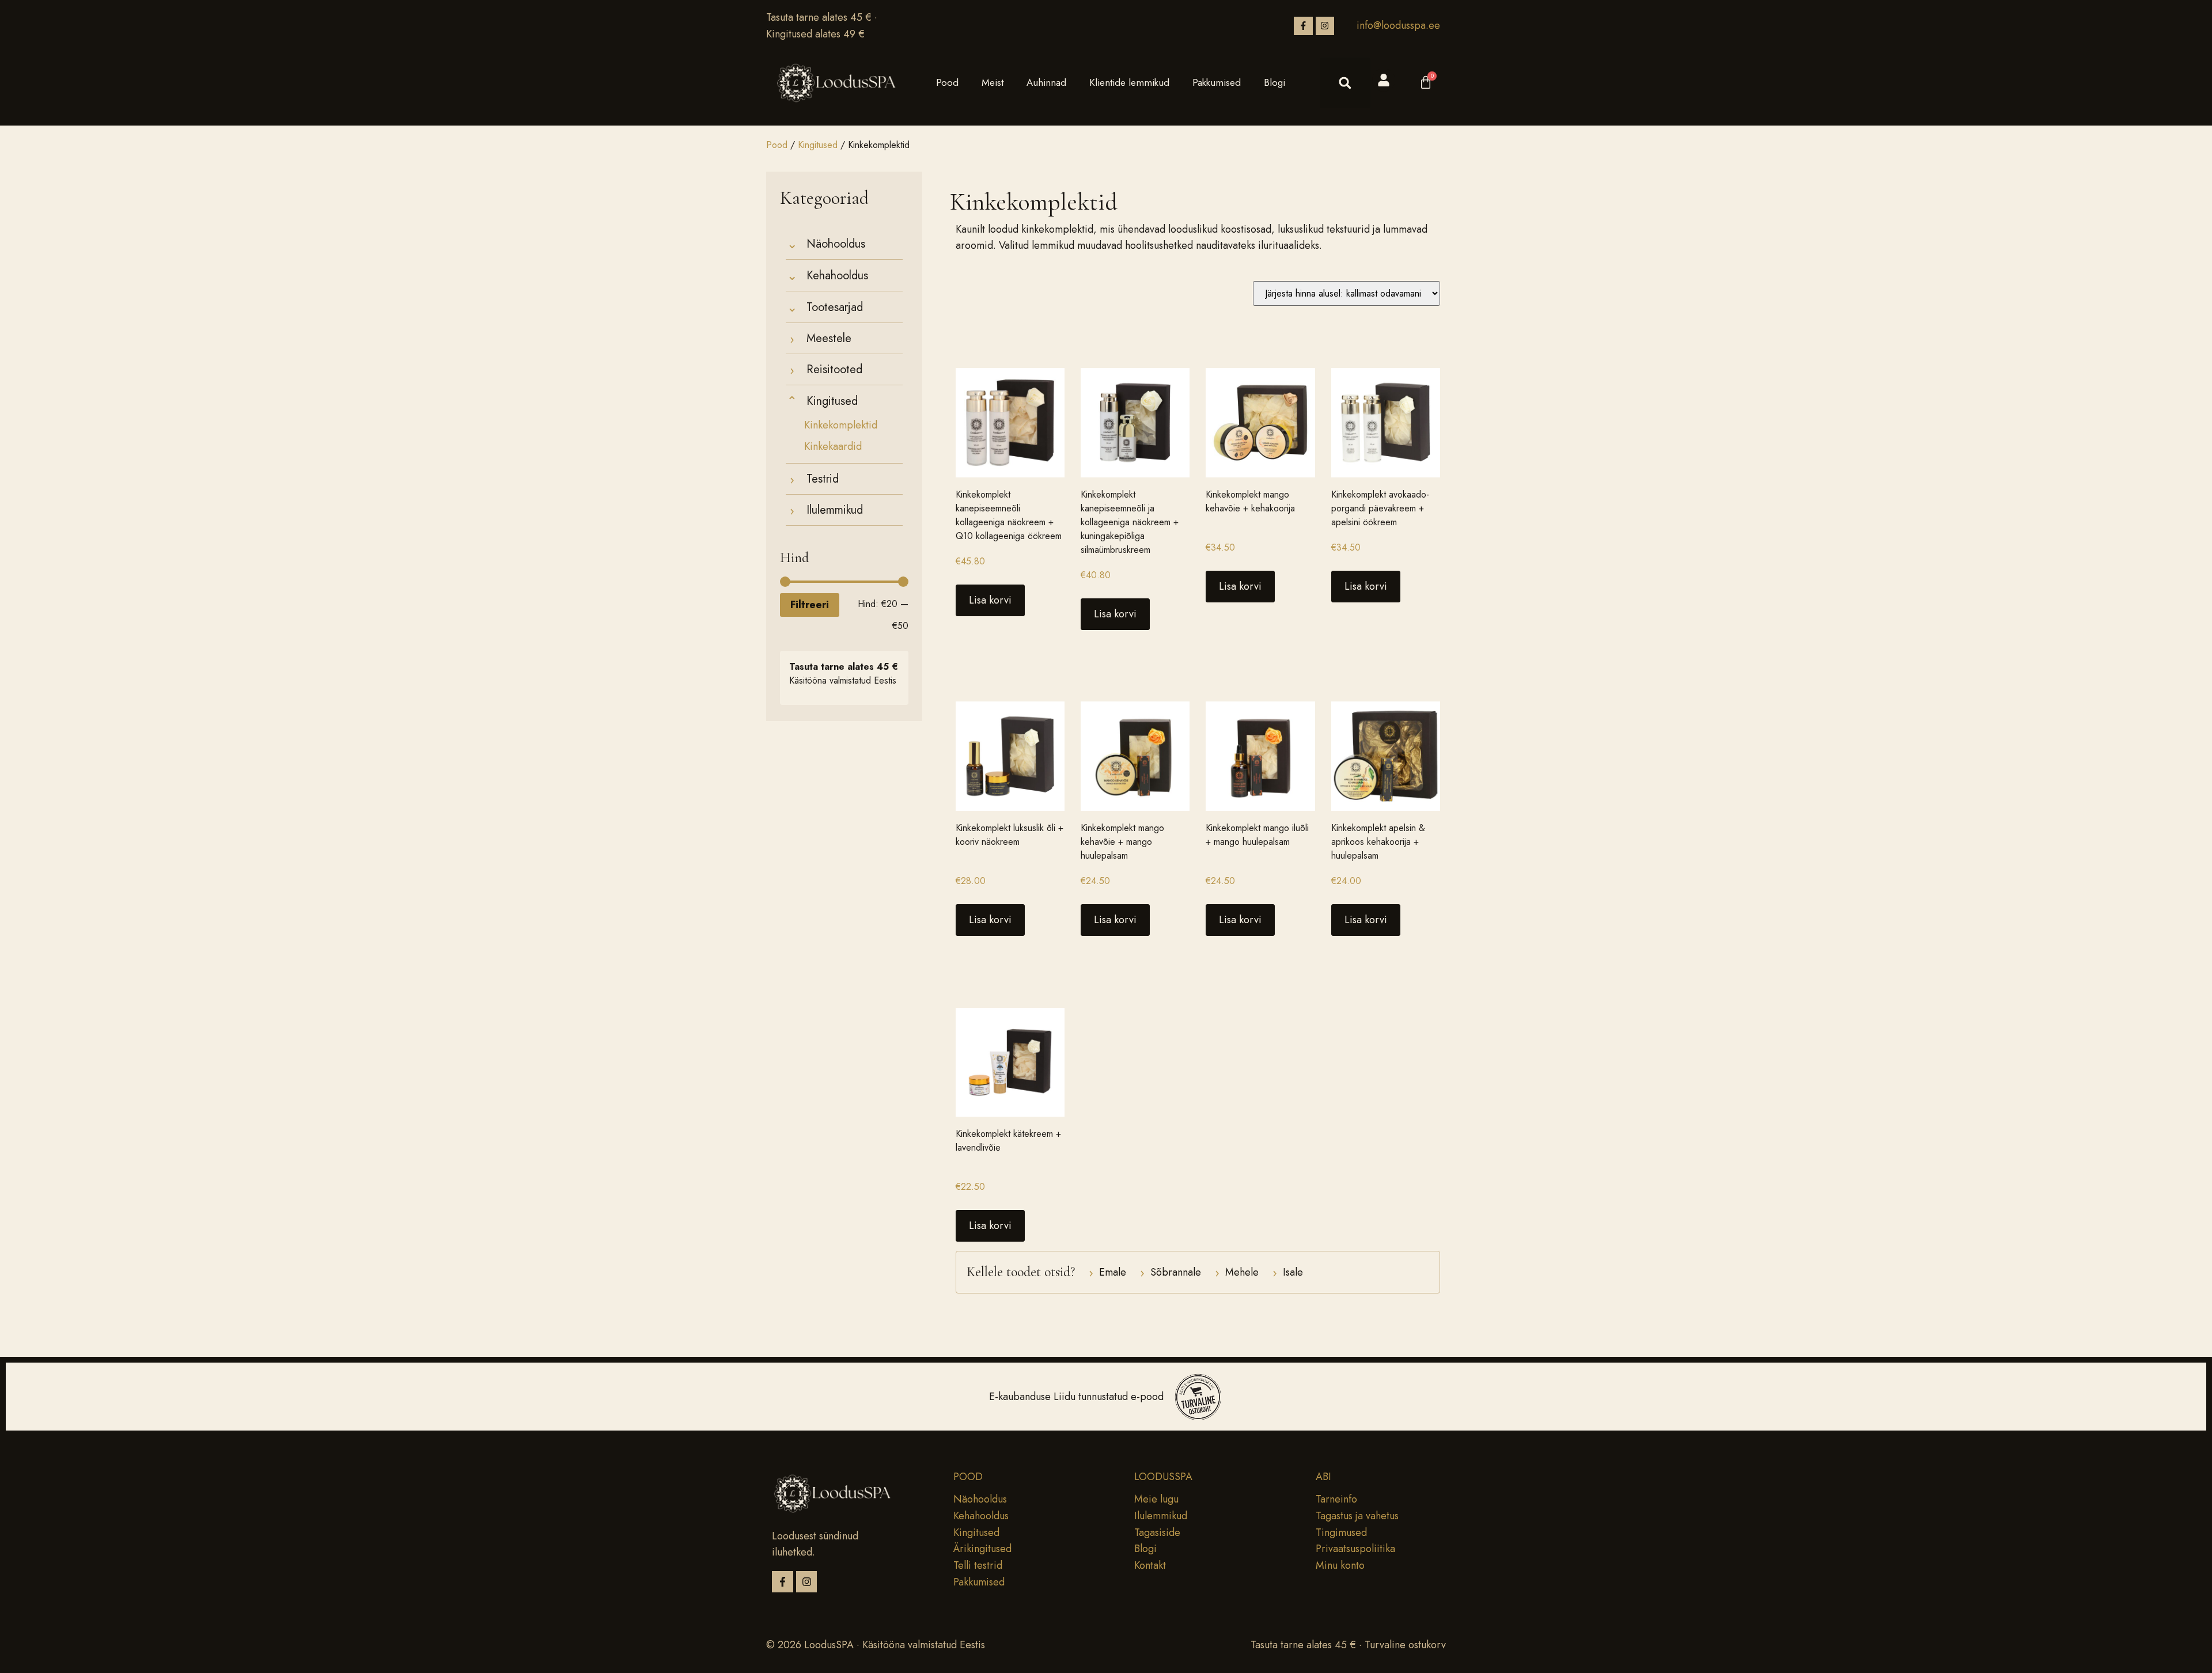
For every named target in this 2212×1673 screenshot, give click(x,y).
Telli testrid (978, 1565)
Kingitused (818, 145)
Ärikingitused (982, 1549)
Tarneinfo (1336, 1499)
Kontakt (1150, 1565)
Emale (1107, 1272)
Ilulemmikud (1161, 1516)
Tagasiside (1157, 1532)
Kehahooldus (981, 1516)
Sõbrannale (1171, 1272)
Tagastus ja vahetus (1357, 1516)
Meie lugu (1156, 1499)
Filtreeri (810, 605)
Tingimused (1341, 1532)
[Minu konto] (1384, 80)
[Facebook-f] (1303, 26)
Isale (1288, 1272)
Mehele (1237, 1272)
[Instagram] (1325, 26)
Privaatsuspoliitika (1355, 1549)
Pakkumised (1217, 82)
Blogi (1274, 82)
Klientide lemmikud (1129, 82)
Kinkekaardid (833, 447)
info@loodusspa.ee (1398, 25)
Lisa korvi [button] (990, 600)
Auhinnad (1046, 82)
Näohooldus (980, 1499)
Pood (947, 82)
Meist (993, 82)
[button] (1345, 83)
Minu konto (1340, 1565)
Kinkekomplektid (841, 425)
